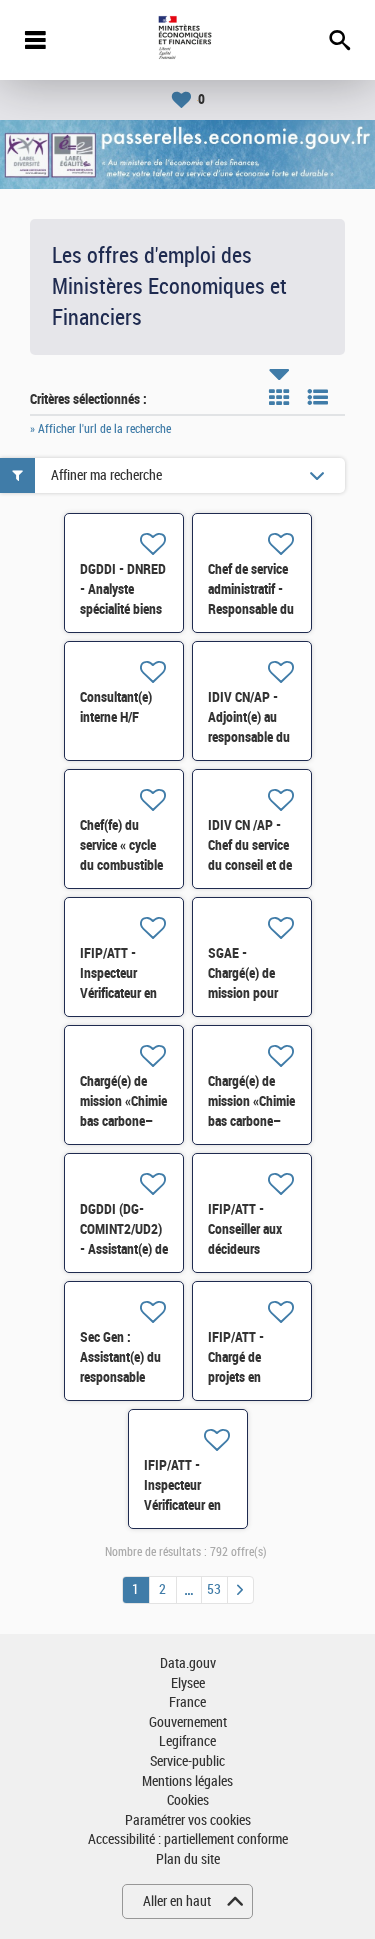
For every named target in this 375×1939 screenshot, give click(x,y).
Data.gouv (188, 1663)
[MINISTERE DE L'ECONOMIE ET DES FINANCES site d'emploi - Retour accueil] (187, 40)
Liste (318, 397)
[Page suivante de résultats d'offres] (240, 1590)
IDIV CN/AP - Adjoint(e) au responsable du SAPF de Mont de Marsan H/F (249, 737)
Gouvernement (188, 1722)
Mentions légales (187, 1781)
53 (214, 1589)
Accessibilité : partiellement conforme (188, 1839)
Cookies (188, 1800)
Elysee (188, 1683)
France (187, 1702)
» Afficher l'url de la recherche (100, 429)
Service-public (187, 1761)
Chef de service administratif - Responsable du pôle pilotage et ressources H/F (251, 609)
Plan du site (188, 1859)
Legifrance (187, 1741)
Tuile (279, 397)
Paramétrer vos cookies (188, 1820)
